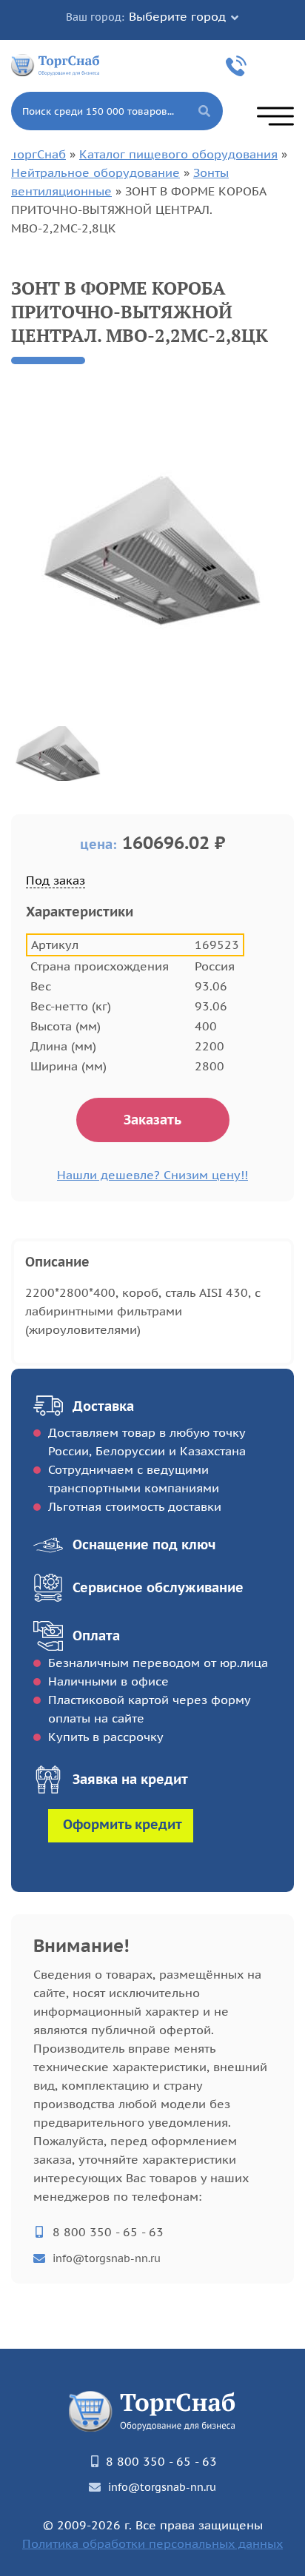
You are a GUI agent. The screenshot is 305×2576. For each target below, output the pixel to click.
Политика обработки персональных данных (152, 2543)
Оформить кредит (123, 1824)
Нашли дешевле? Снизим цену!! (152, 1175)
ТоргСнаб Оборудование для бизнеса (56, 64)
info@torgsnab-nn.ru (107, 2258)
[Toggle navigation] (275, 116)
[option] (152, 551)
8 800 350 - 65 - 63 (238, 66)
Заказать (152, 1120)
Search (204, 111)
